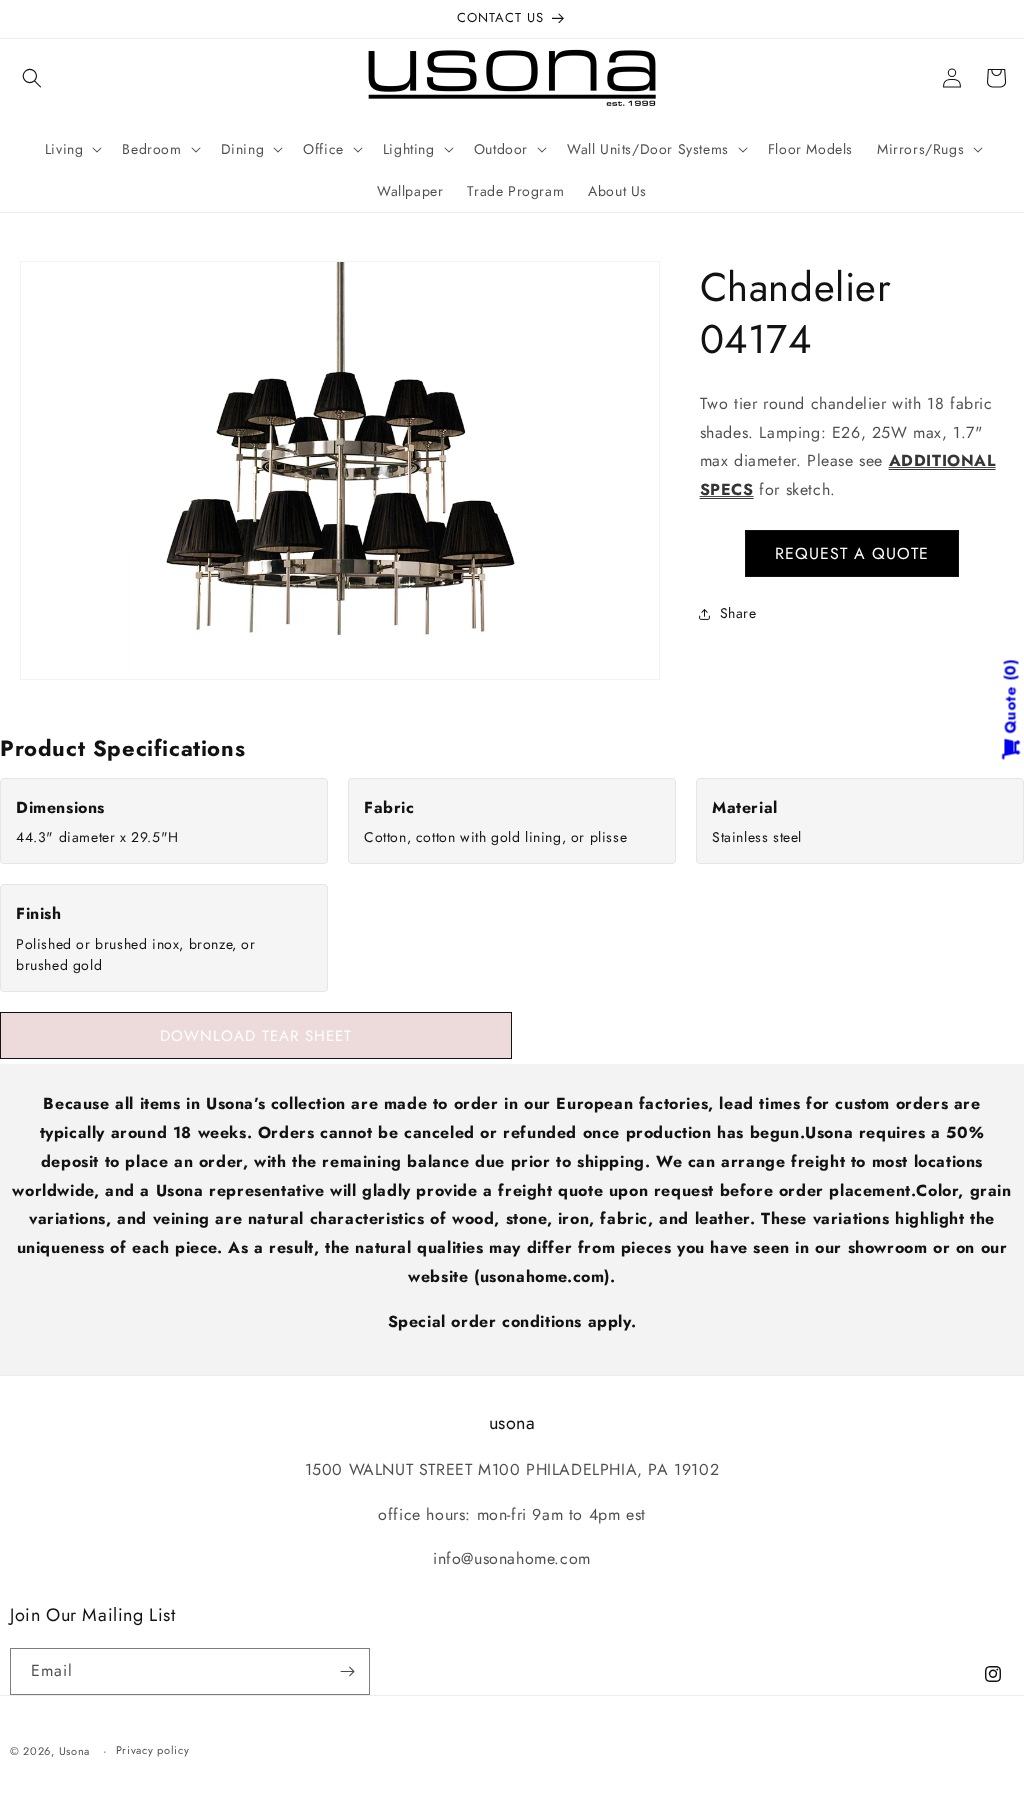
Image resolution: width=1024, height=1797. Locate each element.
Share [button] (738, 613)
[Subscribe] (347, 1671)
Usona (75, 1751)
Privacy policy (153, 1750)
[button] (32, 78)
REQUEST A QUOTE (852, 553)
